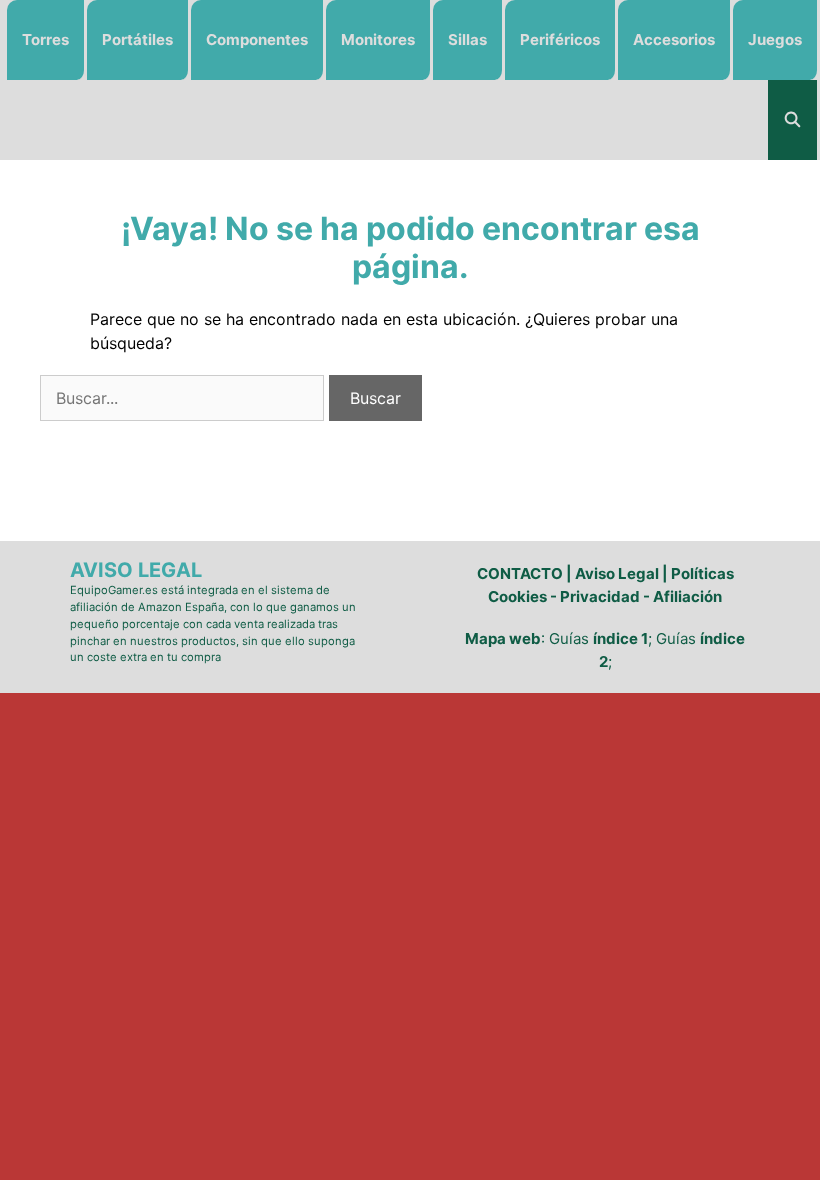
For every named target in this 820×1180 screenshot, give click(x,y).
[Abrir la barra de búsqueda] (792, 120)
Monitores (378, 39)
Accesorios (674, 39)
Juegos (775, 39)
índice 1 (620, 638)
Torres (45, 39)
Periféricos (560, 39)
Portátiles (137, 39)
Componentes (257, 39)
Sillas (467, 39)
